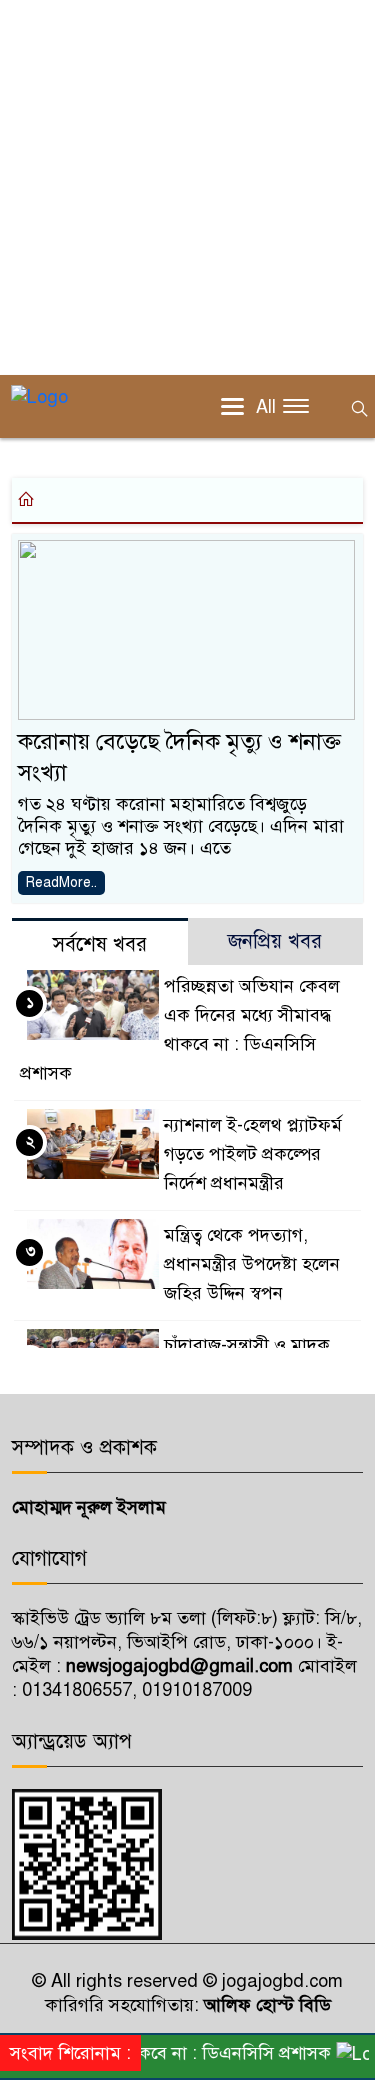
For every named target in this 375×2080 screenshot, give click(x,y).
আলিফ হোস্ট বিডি (265, 2005)
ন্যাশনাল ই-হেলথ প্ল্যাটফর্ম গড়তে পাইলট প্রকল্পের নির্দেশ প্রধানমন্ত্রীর (253, 1154)
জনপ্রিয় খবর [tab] (275, 941)
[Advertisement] (187, 187)
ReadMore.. (61, 882)
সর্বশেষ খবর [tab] (100, 944)
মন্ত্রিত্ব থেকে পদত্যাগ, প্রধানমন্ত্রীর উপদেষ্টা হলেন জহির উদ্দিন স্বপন (252, 1264)
